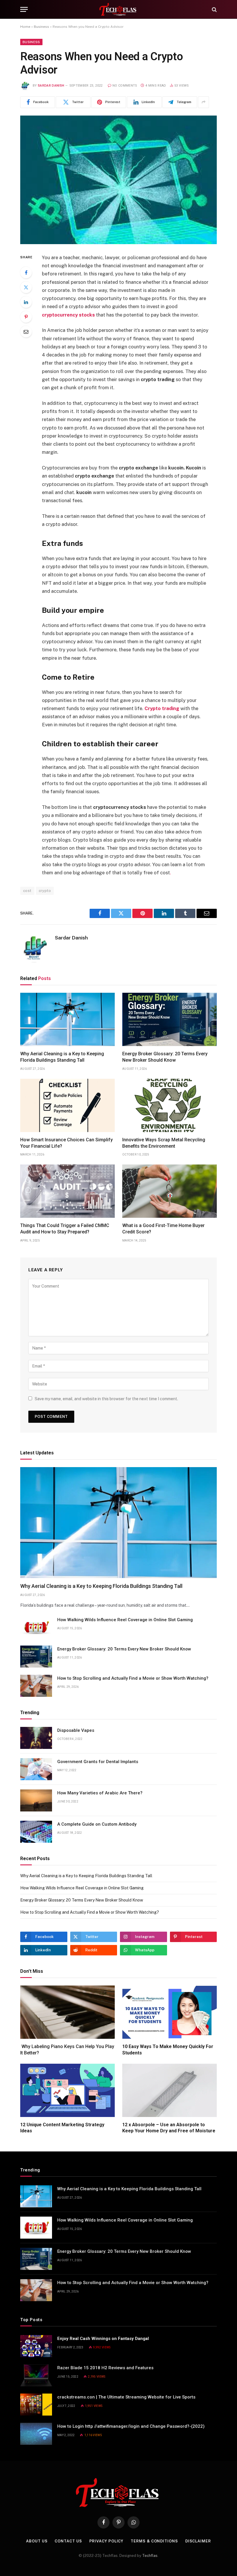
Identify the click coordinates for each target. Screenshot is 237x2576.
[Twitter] (26, 287)
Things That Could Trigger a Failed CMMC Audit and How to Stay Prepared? (65, 1229)
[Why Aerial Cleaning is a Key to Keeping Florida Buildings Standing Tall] (67, 1019)
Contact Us (68, 2541)
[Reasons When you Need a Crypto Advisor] (118, 180)
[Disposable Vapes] (36, 1738)
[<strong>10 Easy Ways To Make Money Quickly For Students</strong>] (170, 2012)
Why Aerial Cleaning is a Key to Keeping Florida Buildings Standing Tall (62, 1057)
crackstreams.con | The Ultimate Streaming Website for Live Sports (126, 2397)
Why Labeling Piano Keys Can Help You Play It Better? (67, 2050)
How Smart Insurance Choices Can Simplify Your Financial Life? (66, 1143)
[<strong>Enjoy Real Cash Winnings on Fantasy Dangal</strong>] (36, 2346)
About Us (37, 2541)
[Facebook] (26, 273)
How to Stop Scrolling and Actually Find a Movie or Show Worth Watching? (133, 1678)
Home (25, 27)
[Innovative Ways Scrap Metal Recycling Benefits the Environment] (170, 1105)
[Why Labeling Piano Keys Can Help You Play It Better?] (67, 2012)
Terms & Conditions (154, 2541)
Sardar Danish (51, 86)
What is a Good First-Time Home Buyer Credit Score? (163, 1229)
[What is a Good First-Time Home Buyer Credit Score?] (170, 1191)
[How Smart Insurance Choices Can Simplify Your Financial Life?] (67, 1105)
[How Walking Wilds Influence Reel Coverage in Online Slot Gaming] (36, 1627)
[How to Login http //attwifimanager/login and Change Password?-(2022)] (36, 2434)
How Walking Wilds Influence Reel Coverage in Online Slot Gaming (125, 1620)
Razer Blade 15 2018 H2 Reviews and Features (105, 2368)
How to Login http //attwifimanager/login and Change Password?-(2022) (131, 2426)
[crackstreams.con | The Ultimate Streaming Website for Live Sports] (36, 2405)
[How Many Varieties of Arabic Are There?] (36, 1800)
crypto (45, 891)
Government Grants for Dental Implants (98, 1762)
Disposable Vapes (76, 1730)
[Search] (214, 9)
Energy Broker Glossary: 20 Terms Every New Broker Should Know (165, 1057)
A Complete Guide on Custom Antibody (97, 1824)
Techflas (150, 2556)
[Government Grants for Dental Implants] (36, 1769)
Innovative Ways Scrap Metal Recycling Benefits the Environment (164, 1143)
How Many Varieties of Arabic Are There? (100, 1793)
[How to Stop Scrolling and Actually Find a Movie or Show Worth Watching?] (36, 1686)
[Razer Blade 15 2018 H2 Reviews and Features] (36, 2375)
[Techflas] (118, 9)
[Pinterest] (26, 317)
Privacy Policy (107, 2541)
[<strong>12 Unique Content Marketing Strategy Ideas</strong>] (67, 2090)
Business (41, 27)
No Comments (125, 86)
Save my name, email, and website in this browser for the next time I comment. (106, 1399)
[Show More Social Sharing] (203, 102)
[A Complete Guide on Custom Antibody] (36, 1832)
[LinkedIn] (26, 302)
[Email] (26, 332)
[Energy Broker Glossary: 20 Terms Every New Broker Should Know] (170, 1019)
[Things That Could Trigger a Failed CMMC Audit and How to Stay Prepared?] (67, 1191)
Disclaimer (198, 2541)
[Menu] (24, 9)
